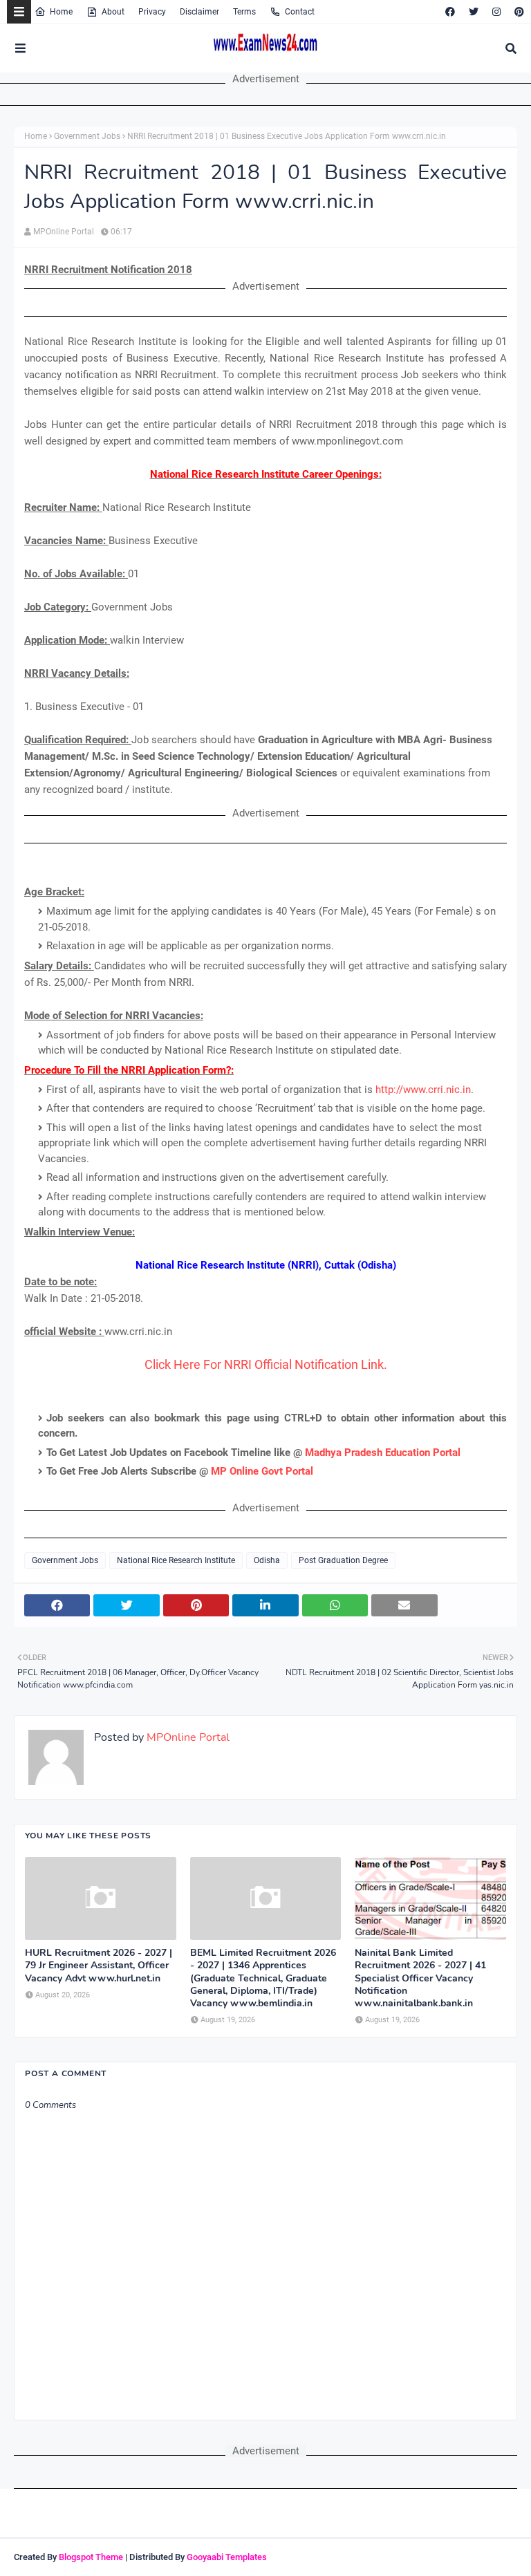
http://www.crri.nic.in (423, 1090)
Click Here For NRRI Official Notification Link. (266, 1364)
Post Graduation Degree (343, 1560)
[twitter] (474, 12)
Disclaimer (199, 12)
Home (61, 12)
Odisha (267, 1560)
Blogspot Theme (91, 2557)
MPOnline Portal (64, 232)
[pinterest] (518, 12)
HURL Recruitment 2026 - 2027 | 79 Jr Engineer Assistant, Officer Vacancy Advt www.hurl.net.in (99, 1966)
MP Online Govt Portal (262, 1471)
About (113, 12)
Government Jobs (87, 136)
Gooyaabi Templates (227, 2557)
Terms (244, 12)
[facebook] (450, 12)
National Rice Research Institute (176, 1560)
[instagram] (496, 12)
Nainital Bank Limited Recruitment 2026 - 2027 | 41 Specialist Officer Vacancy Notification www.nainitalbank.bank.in (420, 1978)
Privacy (152, 12)
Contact (300, 12)
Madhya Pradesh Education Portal (383, 1453)
